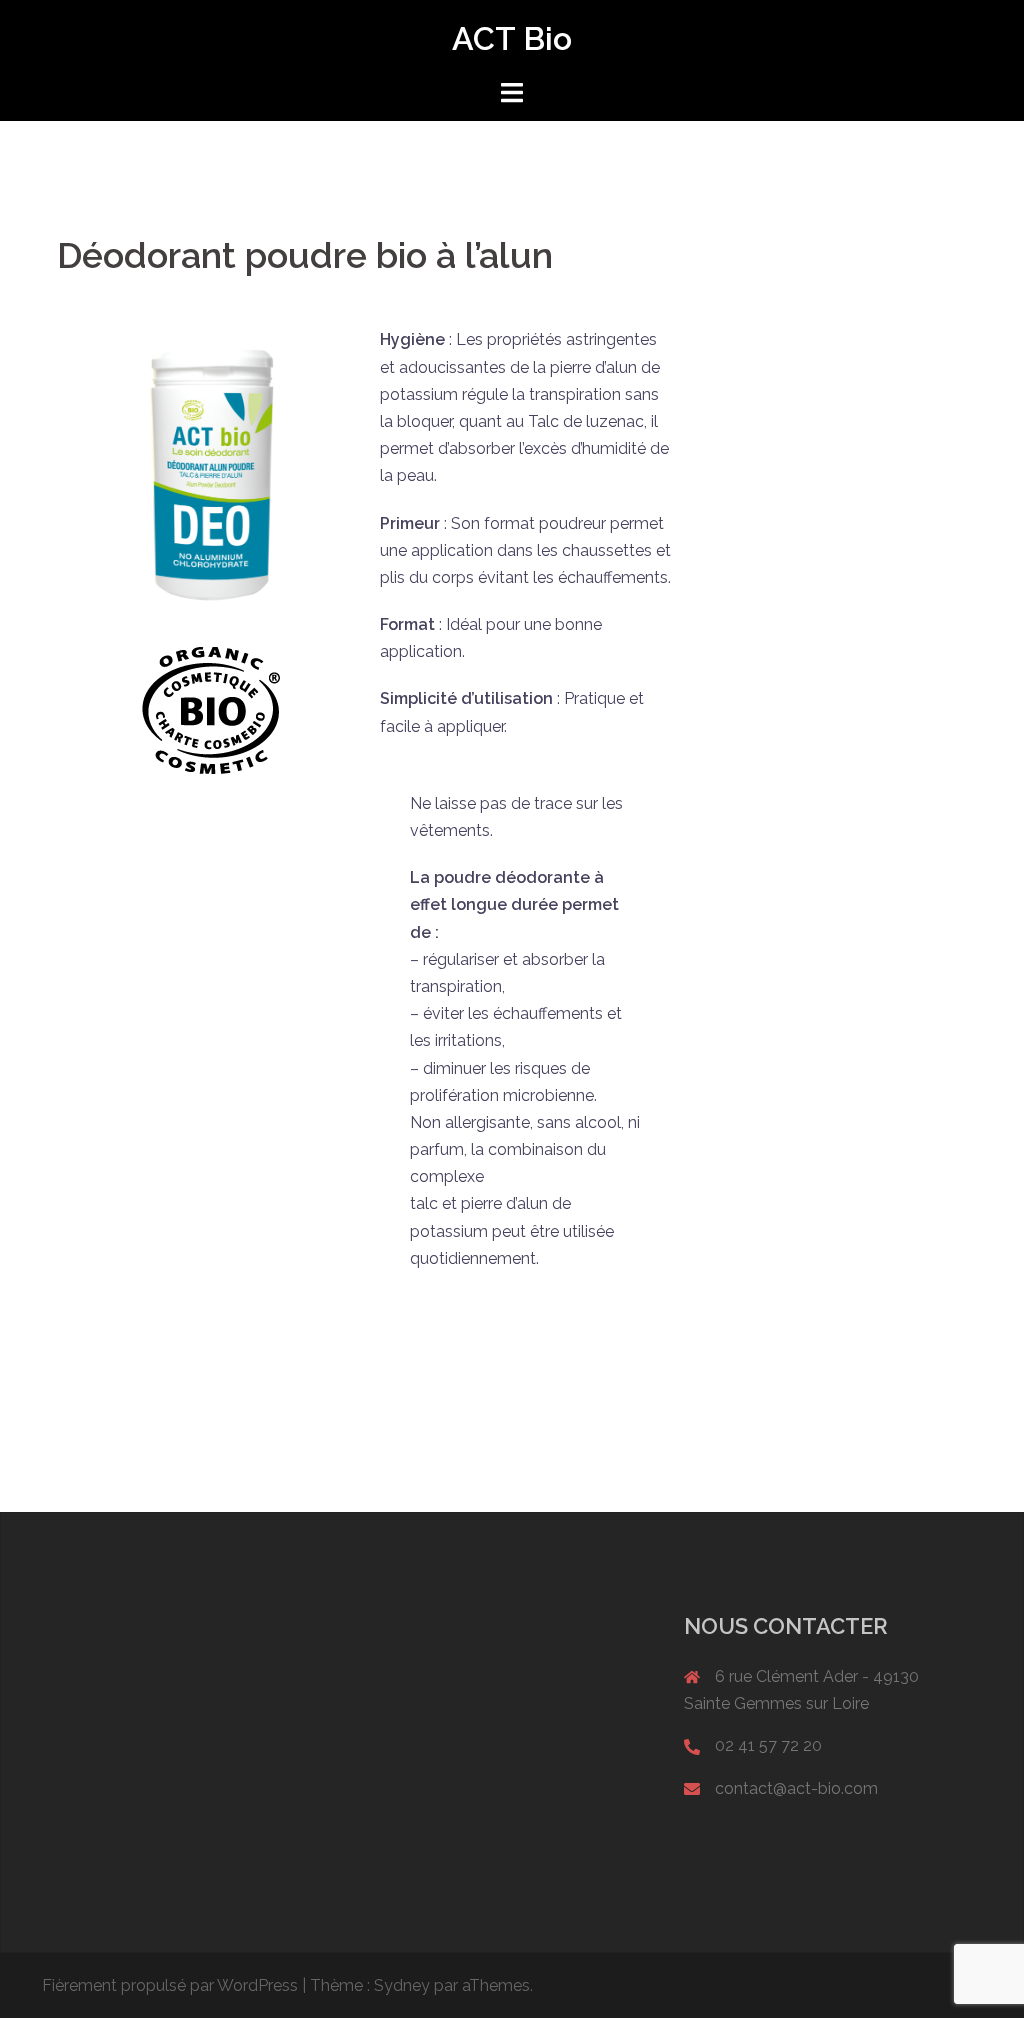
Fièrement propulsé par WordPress (170, 1985)
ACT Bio (512, 38)
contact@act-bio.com (796, 1788)
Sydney (402, 1985)
